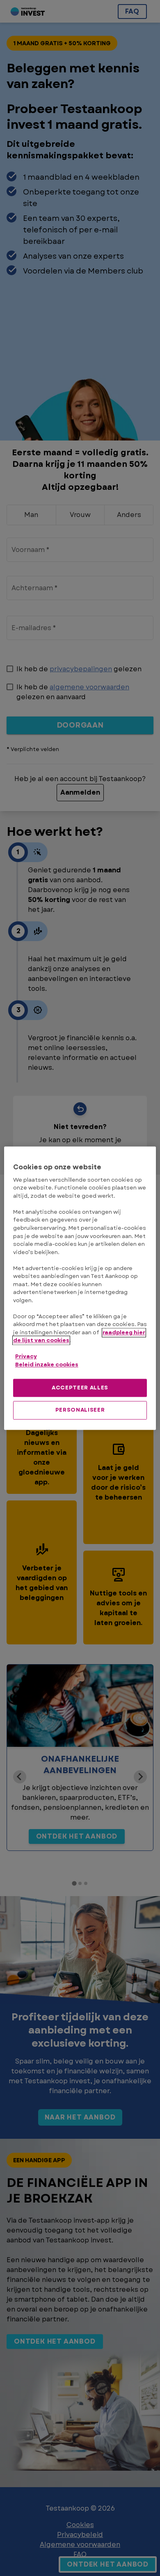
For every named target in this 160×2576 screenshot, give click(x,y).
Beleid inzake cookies (47, 1365)
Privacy (26, 1357)
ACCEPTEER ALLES (80, 1388)
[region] (80, 1288)
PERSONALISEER (80, 1410)
